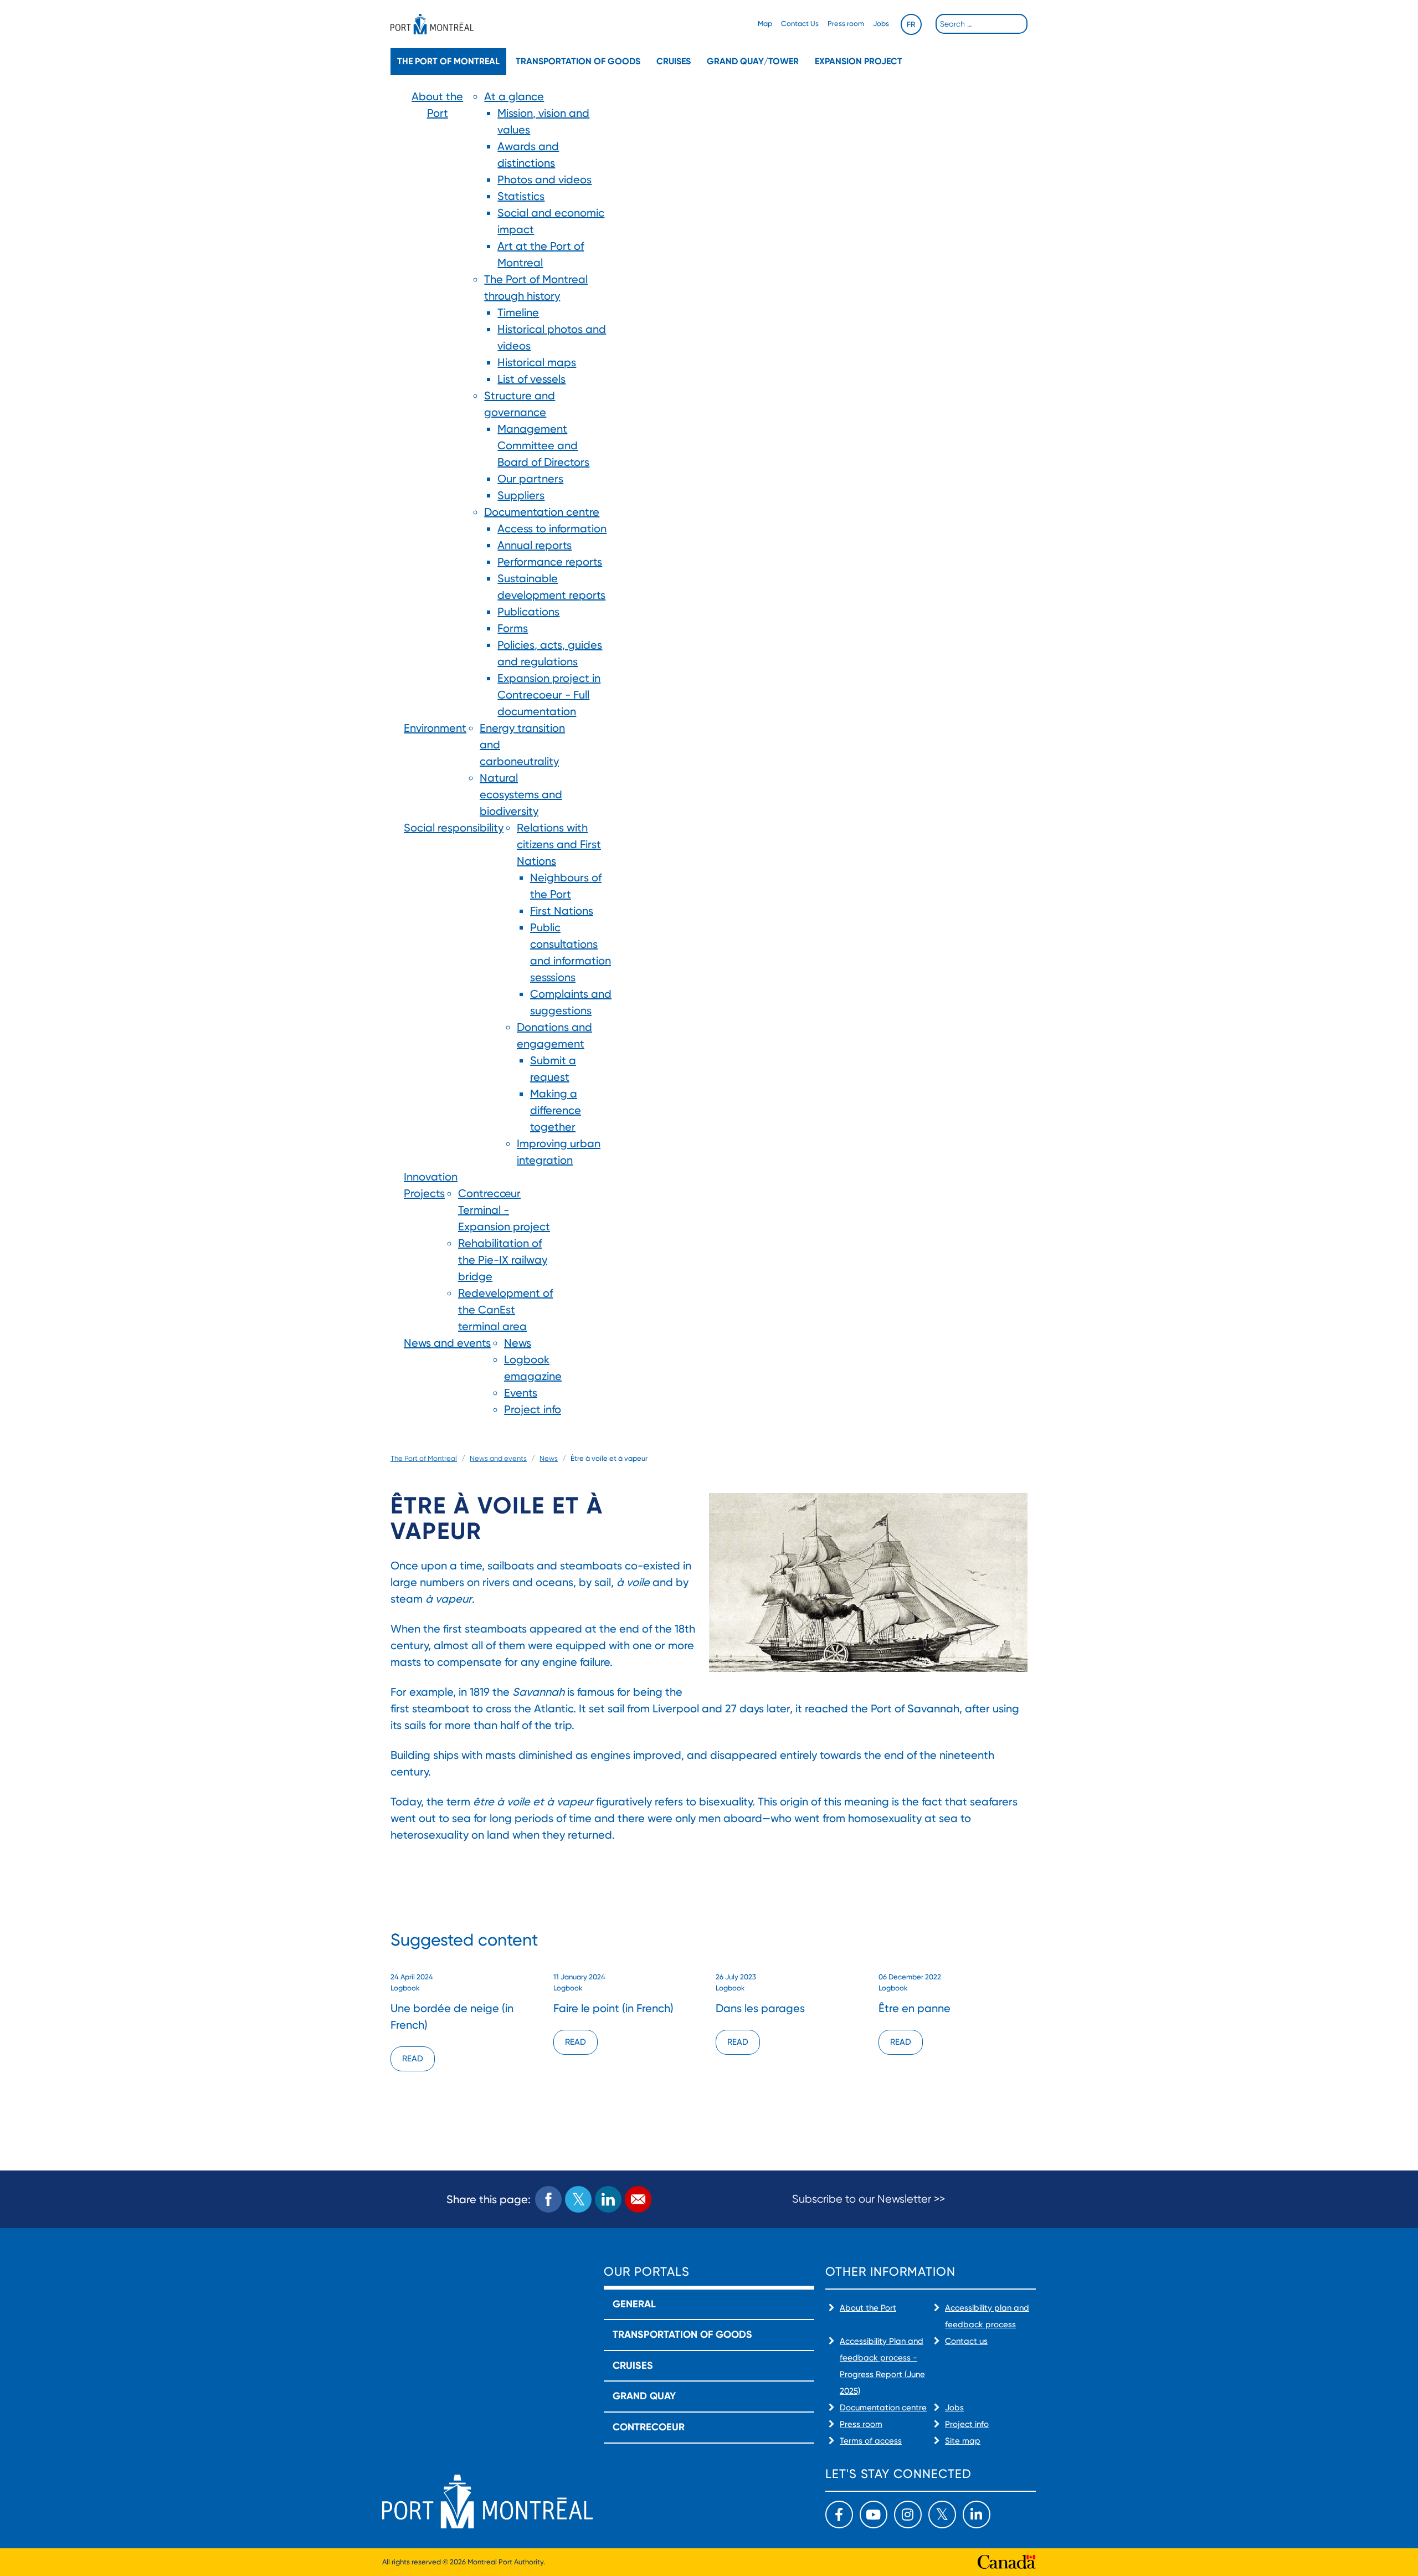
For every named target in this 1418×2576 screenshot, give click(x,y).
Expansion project (859, 61)
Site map (963, 2441)
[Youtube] (874, 2515)
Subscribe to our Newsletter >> (869, 2199)
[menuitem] (437, 404)
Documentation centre (883, 2408)
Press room (846, 24)
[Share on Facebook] (548, 2199)
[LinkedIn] (977, 2515)
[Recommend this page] (638, 2199)
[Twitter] (942, 2515)
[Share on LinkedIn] (608, 2199)
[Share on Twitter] (578, 2199)
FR (911, 24)
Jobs (881, 24)
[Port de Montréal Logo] (432, 24)
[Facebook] (839, 2515)
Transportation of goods (578, 61)
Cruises (674, 61)
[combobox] (982, 24)
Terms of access (871, 2441)
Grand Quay (644, 2396)
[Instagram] (908, 2515)
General (634, 2304)
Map (765, 24)
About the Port (868, 2308)
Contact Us (800, 24)
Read (413, 2059)
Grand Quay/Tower (753, 61)
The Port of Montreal (448, 61)
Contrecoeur (649, 2427)
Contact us (966, 2341)
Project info (967, 2424)
